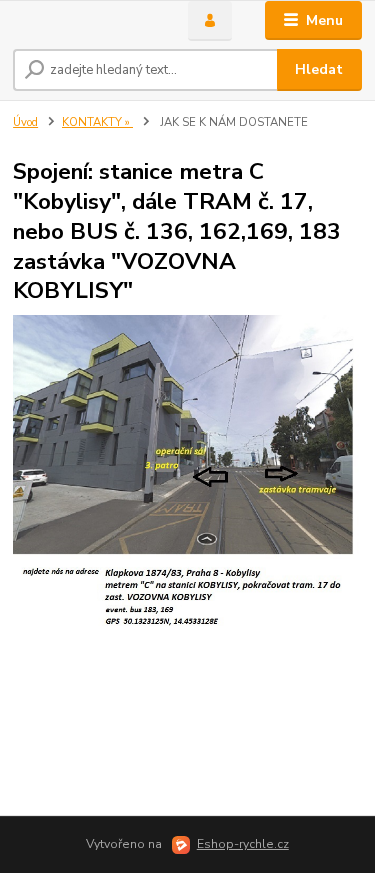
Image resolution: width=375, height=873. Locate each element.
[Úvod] (85, 21)
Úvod (25, 122)
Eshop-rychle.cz (243, 844)
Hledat (319, 69)
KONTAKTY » (97, 122)
